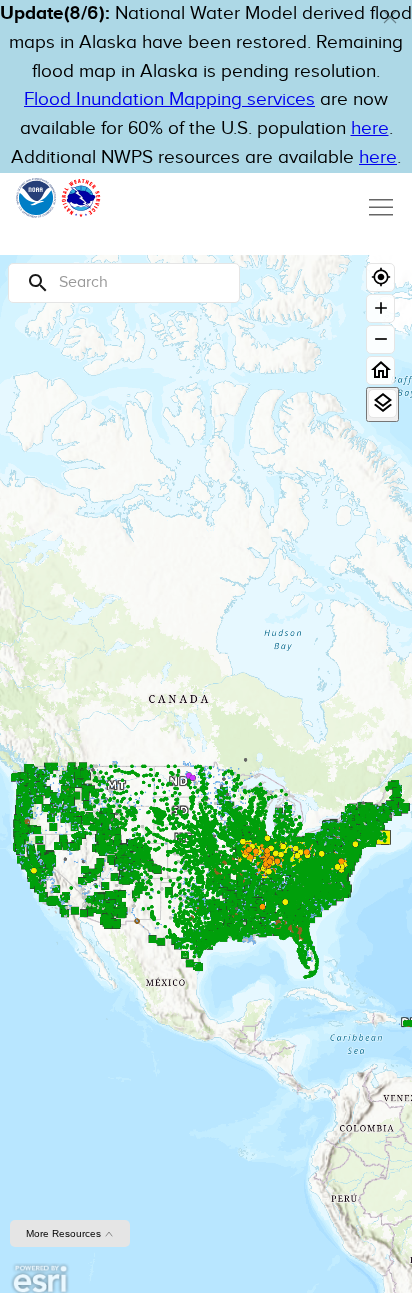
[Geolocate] (380, 277)
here (370, 128)
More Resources (65, 1233)
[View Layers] (382, 403)
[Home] (380, 370)
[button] (390, 17)
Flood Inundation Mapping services (169, 99)
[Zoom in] (380, 308)
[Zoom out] (380, 339)
